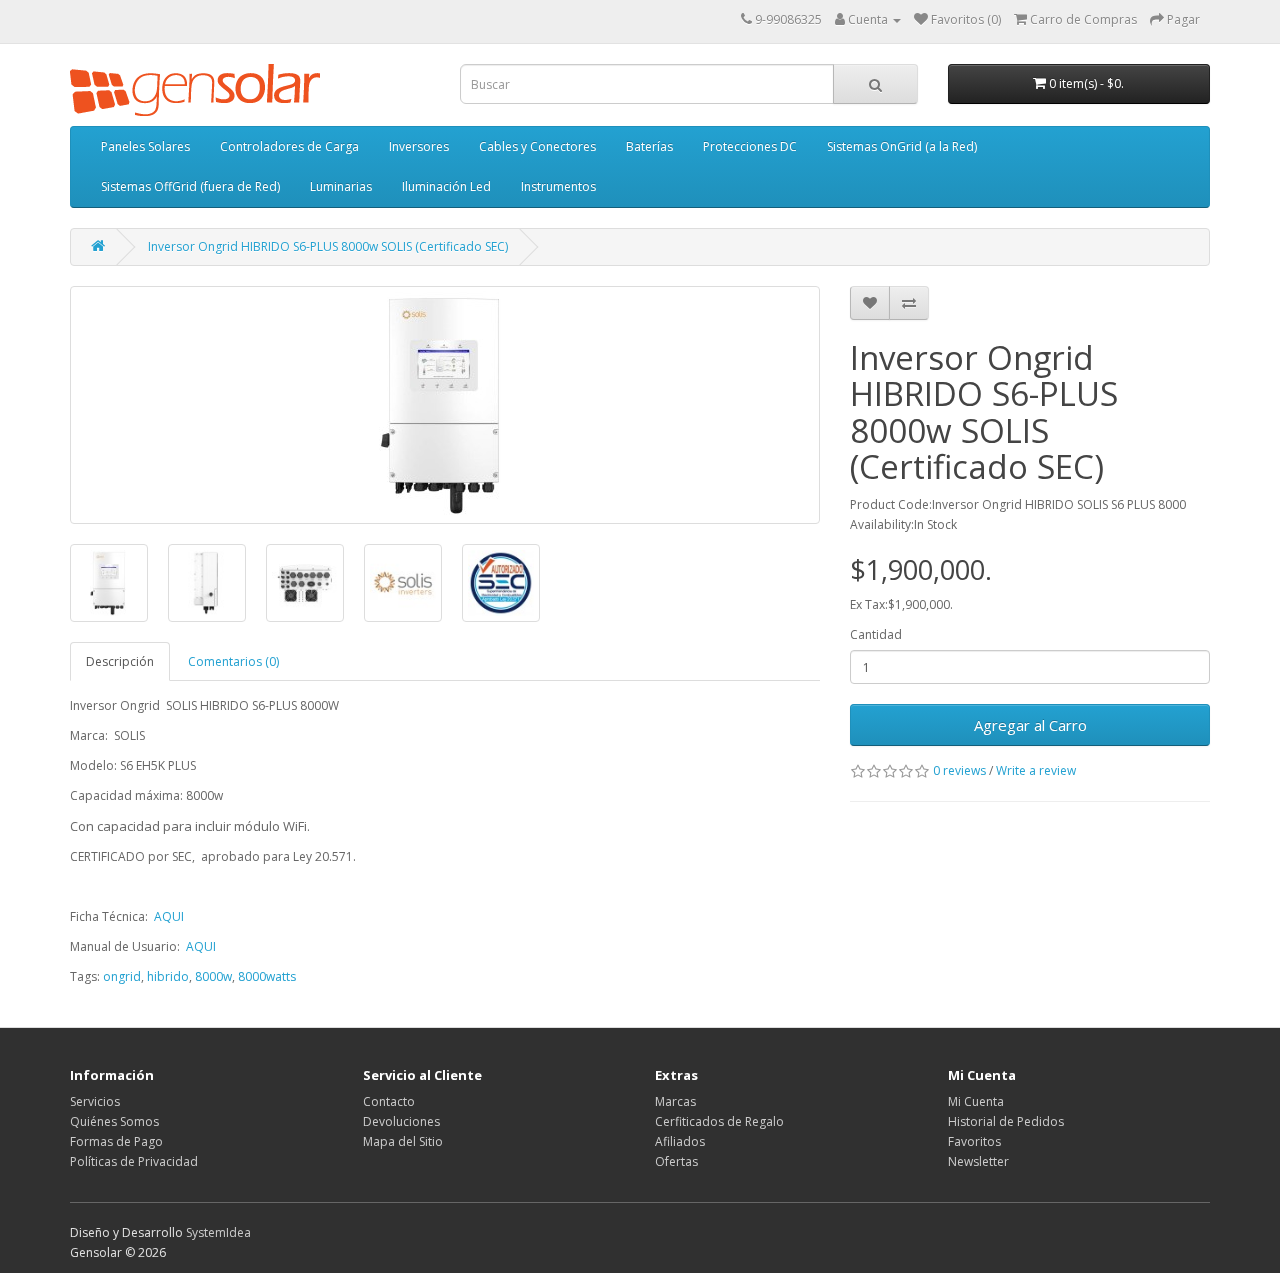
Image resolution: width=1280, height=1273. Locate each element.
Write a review (1036, 770)
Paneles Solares (145, 146)
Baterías (649, 146)
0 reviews (959, 770)
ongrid (122, 976)
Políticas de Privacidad (134, 1161)
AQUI (169, 916)
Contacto (389, 1101)
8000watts (267, 976)
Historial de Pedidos (1006, 1121)
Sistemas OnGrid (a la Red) (902, 146)
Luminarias (341, 186)
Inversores (419, 146)
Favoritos (974, 1141)
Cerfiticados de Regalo (719, 1121)
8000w (213, 976)
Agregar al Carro (1030, 725)
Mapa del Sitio (403, 1141)
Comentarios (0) (233, 661)
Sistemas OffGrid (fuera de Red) (190, 186)
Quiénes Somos (114, 1121)
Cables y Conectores (537, 146)
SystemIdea (218, 1232)
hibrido (168, 976)
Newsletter (978, 1161)
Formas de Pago (116, 1141)
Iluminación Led (446, 186)
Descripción (120, 661)
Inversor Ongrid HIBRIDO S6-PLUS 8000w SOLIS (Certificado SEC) (328, 246)
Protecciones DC (750, 146)
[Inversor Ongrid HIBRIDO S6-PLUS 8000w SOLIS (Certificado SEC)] (445, 405)
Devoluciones (401, 1121)
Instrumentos (558, 186)
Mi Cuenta (976, 1101)
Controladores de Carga (289, 146)
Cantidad (876, 634)
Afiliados (680, 1141)
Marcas (675, 1101)
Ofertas (676, 1161)
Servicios (95, 1101)
